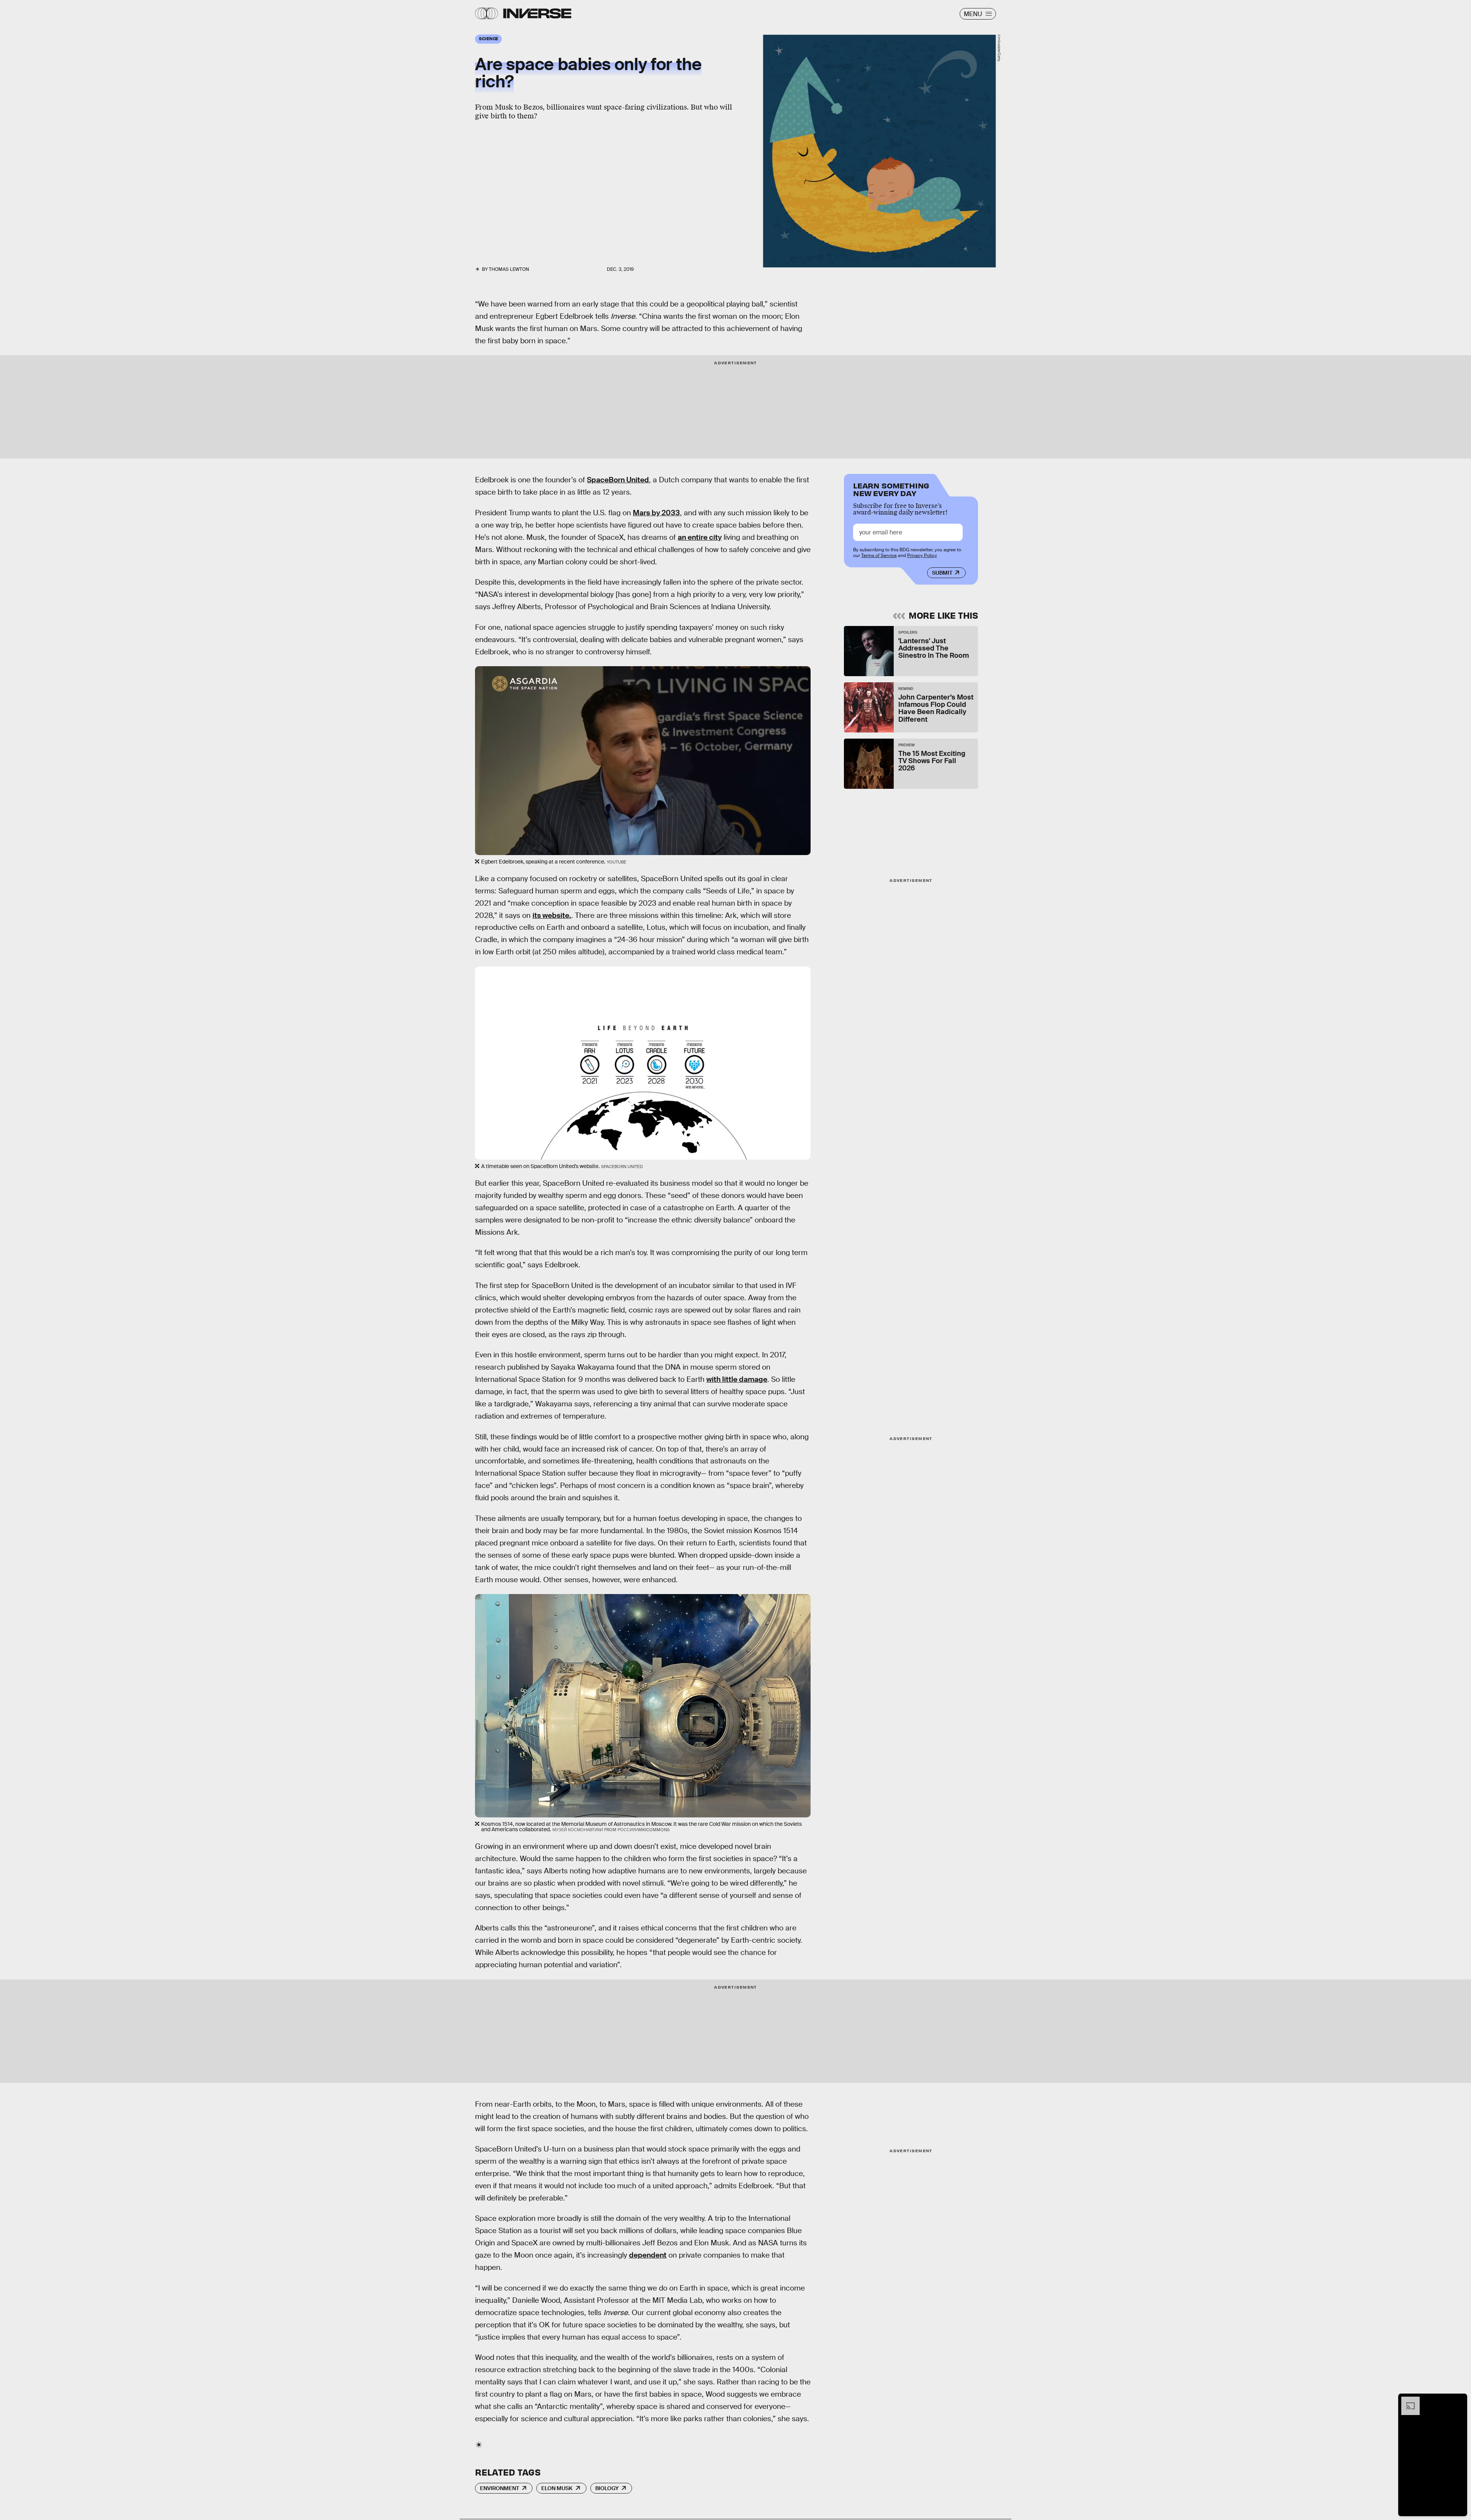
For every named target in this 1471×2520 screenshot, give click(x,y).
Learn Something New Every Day (891, 489)
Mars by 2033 (656, 513)
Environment (500, 2488)
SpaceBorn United (618, 480)
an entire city (700, 537)
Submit (942, 573)
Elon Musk (557, 2488)
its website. (552, 915)
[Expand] (1407, 2400)
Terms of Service (879, 555)
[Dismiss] (1459, 2400)
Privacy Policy (922, 555)
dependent (648, 2255)
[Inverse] (537, 13)
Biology (607, 2488)
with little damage (737, 1379)
